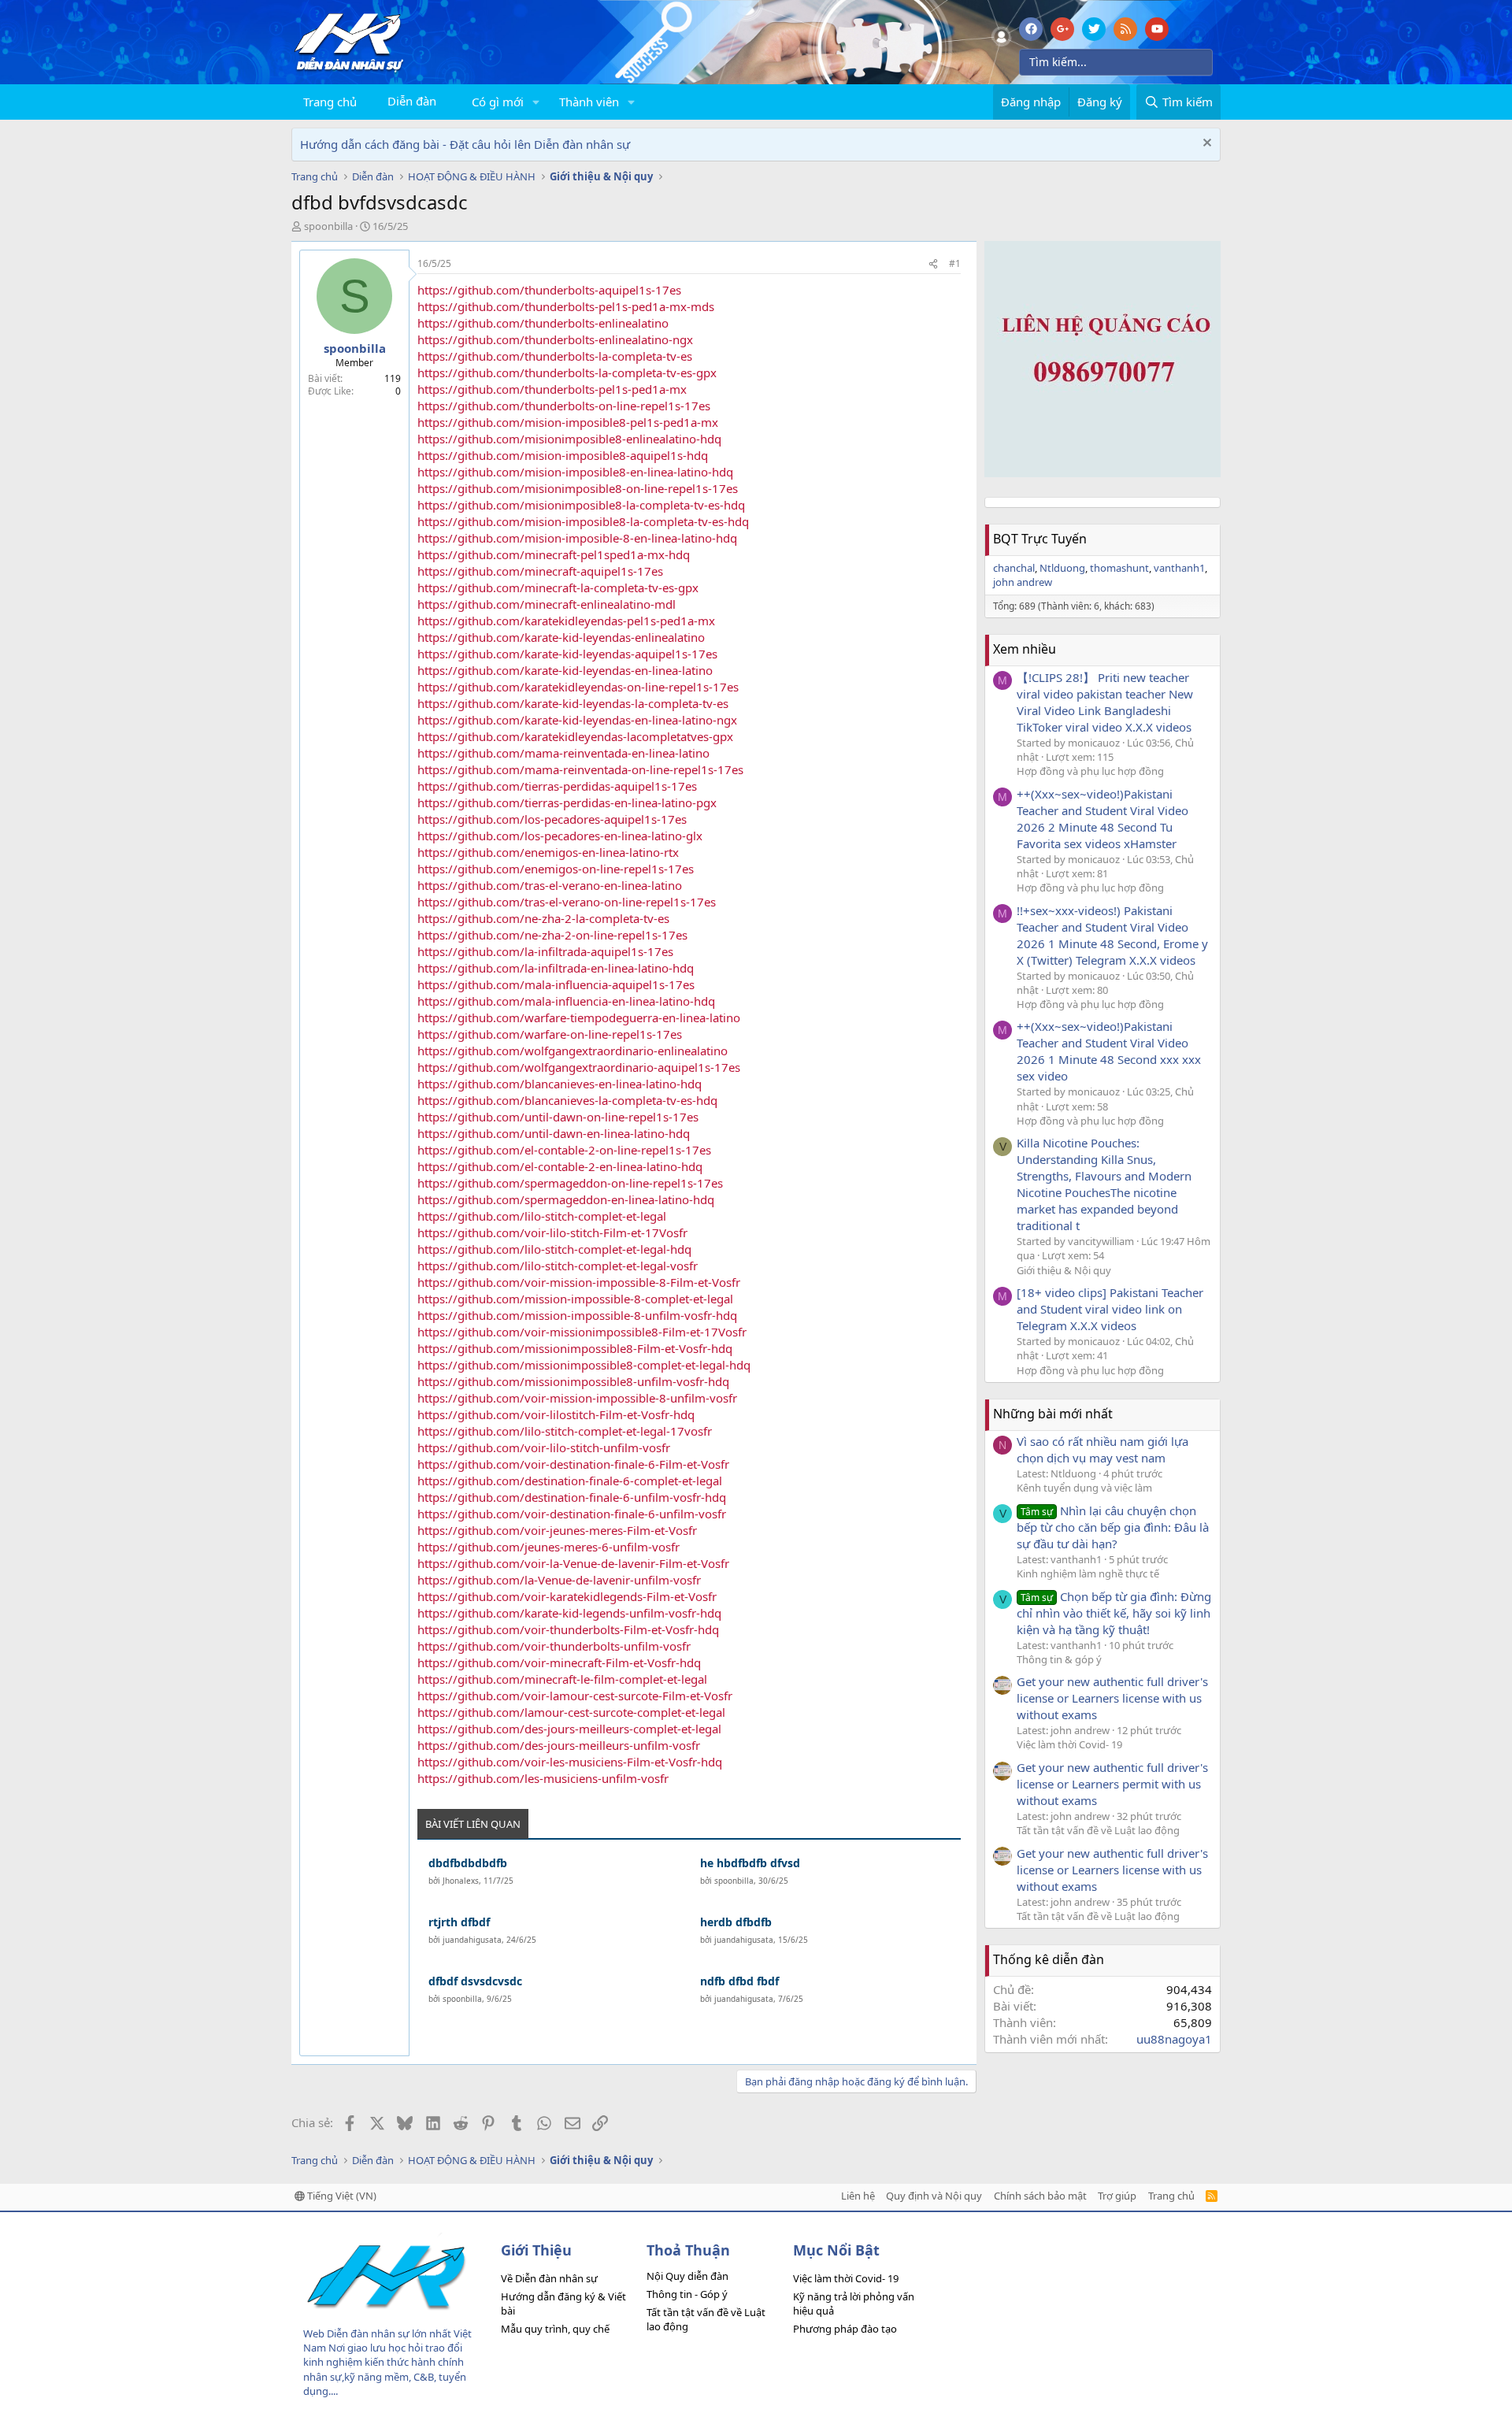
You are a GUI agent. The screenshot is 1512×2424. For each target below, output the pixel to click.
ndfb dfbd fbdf (739, 1981)
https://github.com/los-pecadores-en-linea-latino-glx (560, 836)
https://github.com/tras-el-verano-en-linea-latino (550, 885)
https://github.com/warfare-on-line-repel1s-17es (550, 1034)
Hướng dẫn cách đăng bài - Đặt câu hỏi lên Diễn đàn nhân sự (465, 144)
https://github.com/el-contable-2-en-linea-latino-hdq (560, 1166)
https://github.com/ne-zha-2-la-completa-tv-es (543, 918)
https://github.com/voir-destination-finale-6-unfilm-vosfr (572, 1514)
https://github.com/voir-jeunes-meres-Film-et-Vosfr (557, 1530)
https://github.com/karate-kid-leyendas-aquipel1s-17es (567, 654)
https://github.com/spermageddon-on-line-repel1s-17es (570, 1183)
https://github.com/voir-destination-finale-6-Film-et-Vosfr (573, 1464)
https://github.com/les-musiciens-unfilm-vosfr (543, 1778)
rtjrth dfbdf (459, 1922)
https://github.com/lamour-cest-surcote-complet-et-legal (571, 1712)
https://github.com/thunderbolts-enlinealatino (543, 323)
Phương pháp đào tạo (845, 2329)
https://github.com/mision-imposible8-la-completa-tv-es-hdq (583, 521)
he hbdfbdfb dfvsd (750, 1863)
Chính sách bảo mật (1040, 2196)
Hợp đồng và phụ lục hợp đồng (1090, 771)
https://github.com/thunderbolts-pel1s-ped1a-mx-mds (566, 306)
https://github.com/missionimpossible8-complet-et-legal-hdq (584, 1365)
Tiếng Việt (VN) (341, 2196)
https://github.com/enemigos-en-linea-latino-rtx (548, 852)
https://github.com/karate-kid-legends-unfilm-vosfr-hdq (569, 1613)
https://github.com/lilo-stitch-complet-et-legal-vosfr (558, 1266)
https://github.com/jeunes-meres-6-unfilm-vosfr (548, 1547)
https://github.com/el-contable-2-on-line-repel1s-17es (564, 1150)
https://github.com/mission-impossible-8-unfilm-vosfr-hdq (577, 1315)
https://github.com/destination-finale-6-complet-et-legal (570, 1481)
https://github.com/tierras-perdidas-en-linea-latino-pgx (567, 802)
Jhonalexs (461, 1881)
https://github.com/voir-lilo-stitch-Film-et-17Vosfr (552, 1232)
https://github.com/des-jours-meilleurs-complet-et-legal (569, 1729)
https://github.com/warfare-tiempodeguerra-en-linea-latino (579, 1017)
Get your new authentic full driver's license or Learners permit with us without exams (1112, 1784)
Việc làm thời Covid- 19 (1069, 1744)
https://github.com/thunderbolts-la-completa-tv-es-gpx (567, 372)
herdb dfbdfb (736, 1922)
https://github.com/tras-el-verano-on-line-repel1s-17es (567, 902)
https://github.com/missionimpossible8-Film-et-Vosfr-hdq (575, 1348)
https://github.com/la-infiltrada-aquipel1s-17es (545, 951)
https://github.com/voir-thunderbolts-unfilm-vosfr (554, 1646)
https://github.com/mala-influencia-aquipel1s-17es (556, 984)
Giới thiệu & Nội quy (1064, 1270)
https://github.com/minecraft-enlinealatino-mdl (547, 604)
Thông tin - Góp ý (687, 2294)
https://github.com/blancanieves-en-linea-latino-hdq (560, 1084)
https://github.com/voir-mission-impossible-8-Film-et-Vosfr (579, 1282)
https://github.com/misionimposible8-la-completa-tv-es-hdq (581, 505)
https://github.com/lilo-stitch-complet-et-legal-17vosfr (565, 1431)
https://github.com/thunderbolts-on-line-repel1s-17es (564, 406)
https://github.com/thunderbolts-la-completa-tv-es (555, 356)
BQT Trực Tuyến (1040, 539)
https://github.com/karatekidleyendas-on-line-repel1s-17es (578, 687)
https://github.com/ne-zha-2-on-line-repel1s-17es (552, 935)
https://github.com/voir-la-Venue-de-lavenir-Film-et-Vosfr (573, 1563)
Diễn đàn (412, 101)
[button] (536, 102)
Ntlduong (1062, 568)
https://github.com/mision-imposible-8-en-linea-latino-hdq (577, 538)
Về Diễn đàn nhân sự (549, 2278)
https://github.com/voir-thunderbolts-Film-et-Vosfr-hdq (568, 1629)
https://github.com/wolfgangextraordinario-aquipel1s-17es (579, 1067)
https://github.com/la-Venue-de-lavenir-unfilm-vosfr (559, 1580)
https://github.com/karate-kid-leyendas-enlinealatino (561, 637)
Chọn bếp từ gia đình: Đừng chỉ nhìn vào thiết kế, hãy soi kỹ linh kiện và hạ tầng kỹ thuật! (1114, 1613)
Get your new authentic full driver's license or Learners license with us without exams (1112, 1698)
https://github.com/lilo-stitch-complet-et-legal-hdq (554, 1249)
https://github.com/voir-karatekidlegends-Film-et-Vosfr (567, 1596)
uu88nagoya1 (1174, 2039)
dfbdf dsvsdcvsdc (475, 1981)
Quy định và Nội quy (934, 2196)
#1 (955, 263)
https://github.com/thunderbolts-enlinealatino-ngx (555, 339)
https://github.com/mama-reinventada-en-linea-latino (563, 753)
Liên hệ (858, 2196)
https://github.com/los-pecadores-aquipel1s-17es (552, 819)
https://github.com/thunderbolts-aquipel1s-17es (549, 290)
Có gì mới (498, 102)
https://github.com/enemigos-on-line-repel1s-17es (556, 869)
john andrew (1023, 582)
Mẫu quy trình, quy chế (555, 2329)
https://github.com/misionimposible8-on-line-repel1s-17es (578, 488)
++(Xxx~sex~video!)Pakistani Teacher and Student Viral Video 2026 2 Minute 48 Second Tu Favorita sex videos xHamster (1102, 819)
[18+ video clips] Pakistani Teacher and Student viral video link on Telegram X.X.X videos (1110, 1309)
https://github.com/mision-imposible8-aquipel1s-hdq (563, 455)
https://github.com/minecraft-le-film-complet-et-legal (562, 1679)
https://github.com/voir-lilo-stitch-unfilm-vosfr (544, 1447)
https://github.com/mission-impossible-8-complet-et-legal (575, 1299)
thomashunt (1119, 568)
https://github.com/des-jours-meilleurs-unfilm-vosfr (559, 1745)
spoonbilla (328, 226)
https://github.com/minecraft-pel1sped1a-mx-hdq (554, 554)
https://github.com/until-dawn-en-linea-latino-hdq (554, 1133)
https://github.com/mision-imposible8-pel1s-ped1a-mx (568, 422)
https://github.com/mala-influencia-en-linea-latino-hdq (566, 1001)
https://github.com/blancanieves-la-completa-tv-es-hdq (567, 1100)
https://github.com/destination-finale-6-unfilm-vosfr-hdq (572, 1497)
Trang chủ (330, 102)
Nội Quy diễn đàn (687, 2276)
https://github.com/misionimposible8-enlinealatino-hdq (569, 439)
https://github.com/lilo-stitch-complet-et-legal (542, 1216)
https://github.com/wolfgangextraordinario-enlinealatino (573, 1051)
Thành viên (589, 102)
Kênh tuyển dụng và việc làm (1084, 1488)
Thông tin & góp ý (1059, 1659)
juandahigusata (472, 1940)
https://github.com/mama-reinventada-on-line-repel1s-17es (580, 769)
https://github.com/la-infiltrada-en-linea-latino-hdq (556, 968)
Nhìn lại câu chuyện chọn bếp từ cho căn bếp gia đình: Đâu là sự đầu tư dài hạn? (1113, 1527)
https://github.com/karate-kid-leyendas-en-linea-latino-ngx (577, 720)
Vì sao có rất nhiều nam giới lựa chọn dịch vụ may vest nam (1102, 1449)
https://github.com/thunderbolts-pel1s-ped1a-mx (552, 389)
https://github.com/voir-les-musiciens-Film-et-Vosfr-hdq (570, 1762)
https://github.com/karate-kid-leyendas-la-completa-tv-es (573, 703)
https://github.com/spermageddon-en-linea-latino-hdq (566, 1199)
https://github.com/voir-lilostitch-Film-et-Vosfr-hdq (556, 1414)
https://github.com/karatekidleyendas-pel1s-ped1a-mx (566, 621)
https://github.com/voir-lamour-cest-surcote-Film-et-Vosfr (575, 1696)
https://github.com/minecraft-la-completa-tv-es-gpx (558, 587)
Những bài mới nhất (1053, 1414)
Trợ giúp (1117, 2196)
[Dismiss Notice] (1205, 145)
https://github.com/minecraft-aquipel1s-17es (540, 571)
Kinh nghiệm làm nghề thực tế (1088, 1573)
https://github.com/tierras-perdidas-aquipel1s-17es (557, 786)
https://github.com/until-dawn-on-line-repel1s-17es (558, 1117)
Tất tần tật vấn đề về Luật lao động (1098, 1830)
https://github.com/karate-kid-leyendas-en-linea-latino (565, 670)
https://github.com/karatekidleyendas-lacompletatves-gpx (575, 736)
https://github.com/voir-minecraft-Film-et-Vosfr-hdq (559, 1662)
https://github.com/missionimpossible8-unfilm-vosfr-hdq (573, 1381)
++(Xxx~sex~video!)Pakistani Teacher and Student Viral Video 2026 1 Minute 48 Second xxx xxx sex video (1109, 1051)
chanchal (1014, 568)
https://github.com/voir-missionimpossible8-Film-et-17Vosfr (582, 1332)
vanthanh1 (1179, 568)
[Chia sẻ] (933, 264)
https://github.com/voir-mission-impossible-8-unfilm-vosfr (577, 1398)
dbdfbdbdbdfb (468, 1863)
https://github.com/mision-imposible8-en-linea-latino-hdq (575, 472)
